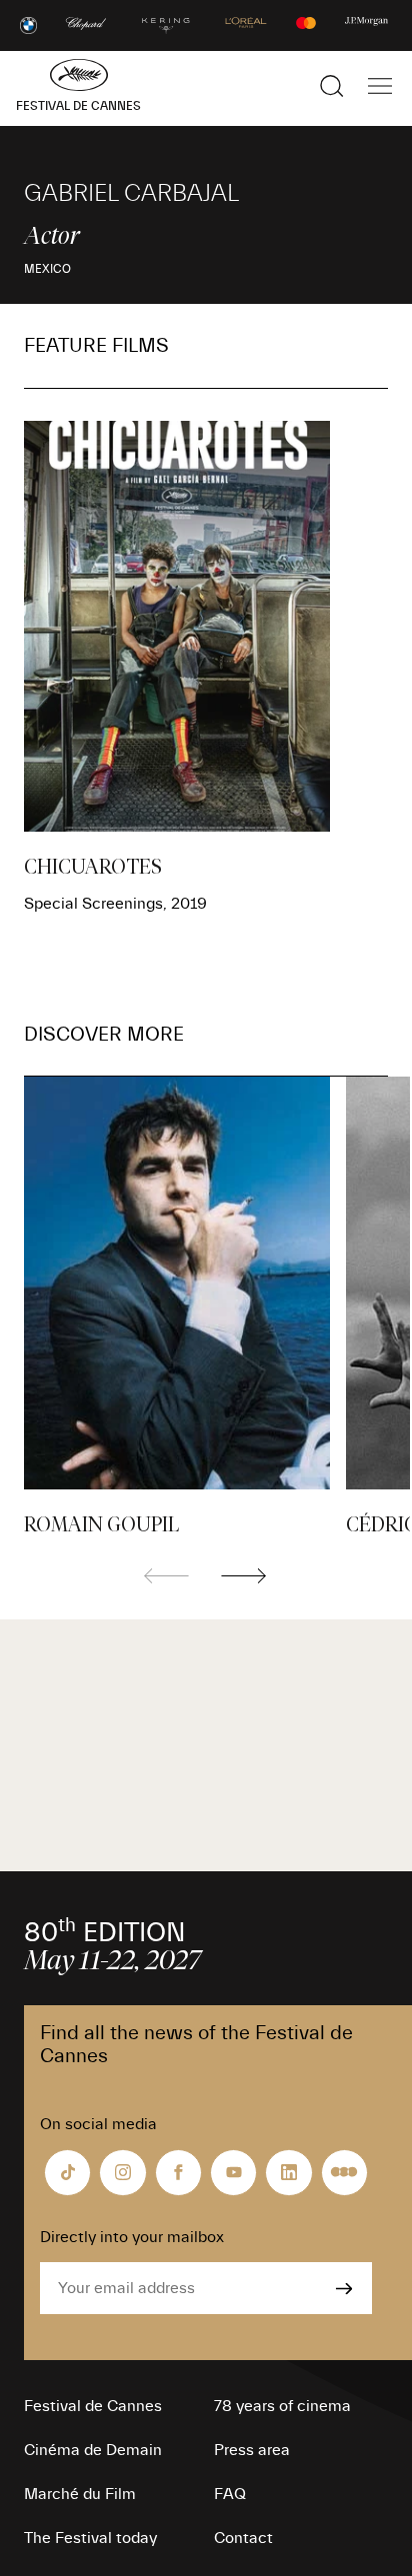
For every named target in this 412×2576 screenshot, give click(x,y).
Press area (252, 2450)
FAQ (230, 2494)
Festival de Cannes (93, 2406)
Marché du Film (80, 2494)
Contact (243, 2538)
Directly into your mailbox (132, 2237)
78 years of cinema (282, 2406)
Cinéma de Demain (93, 2450)
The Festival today (90, 2538)
